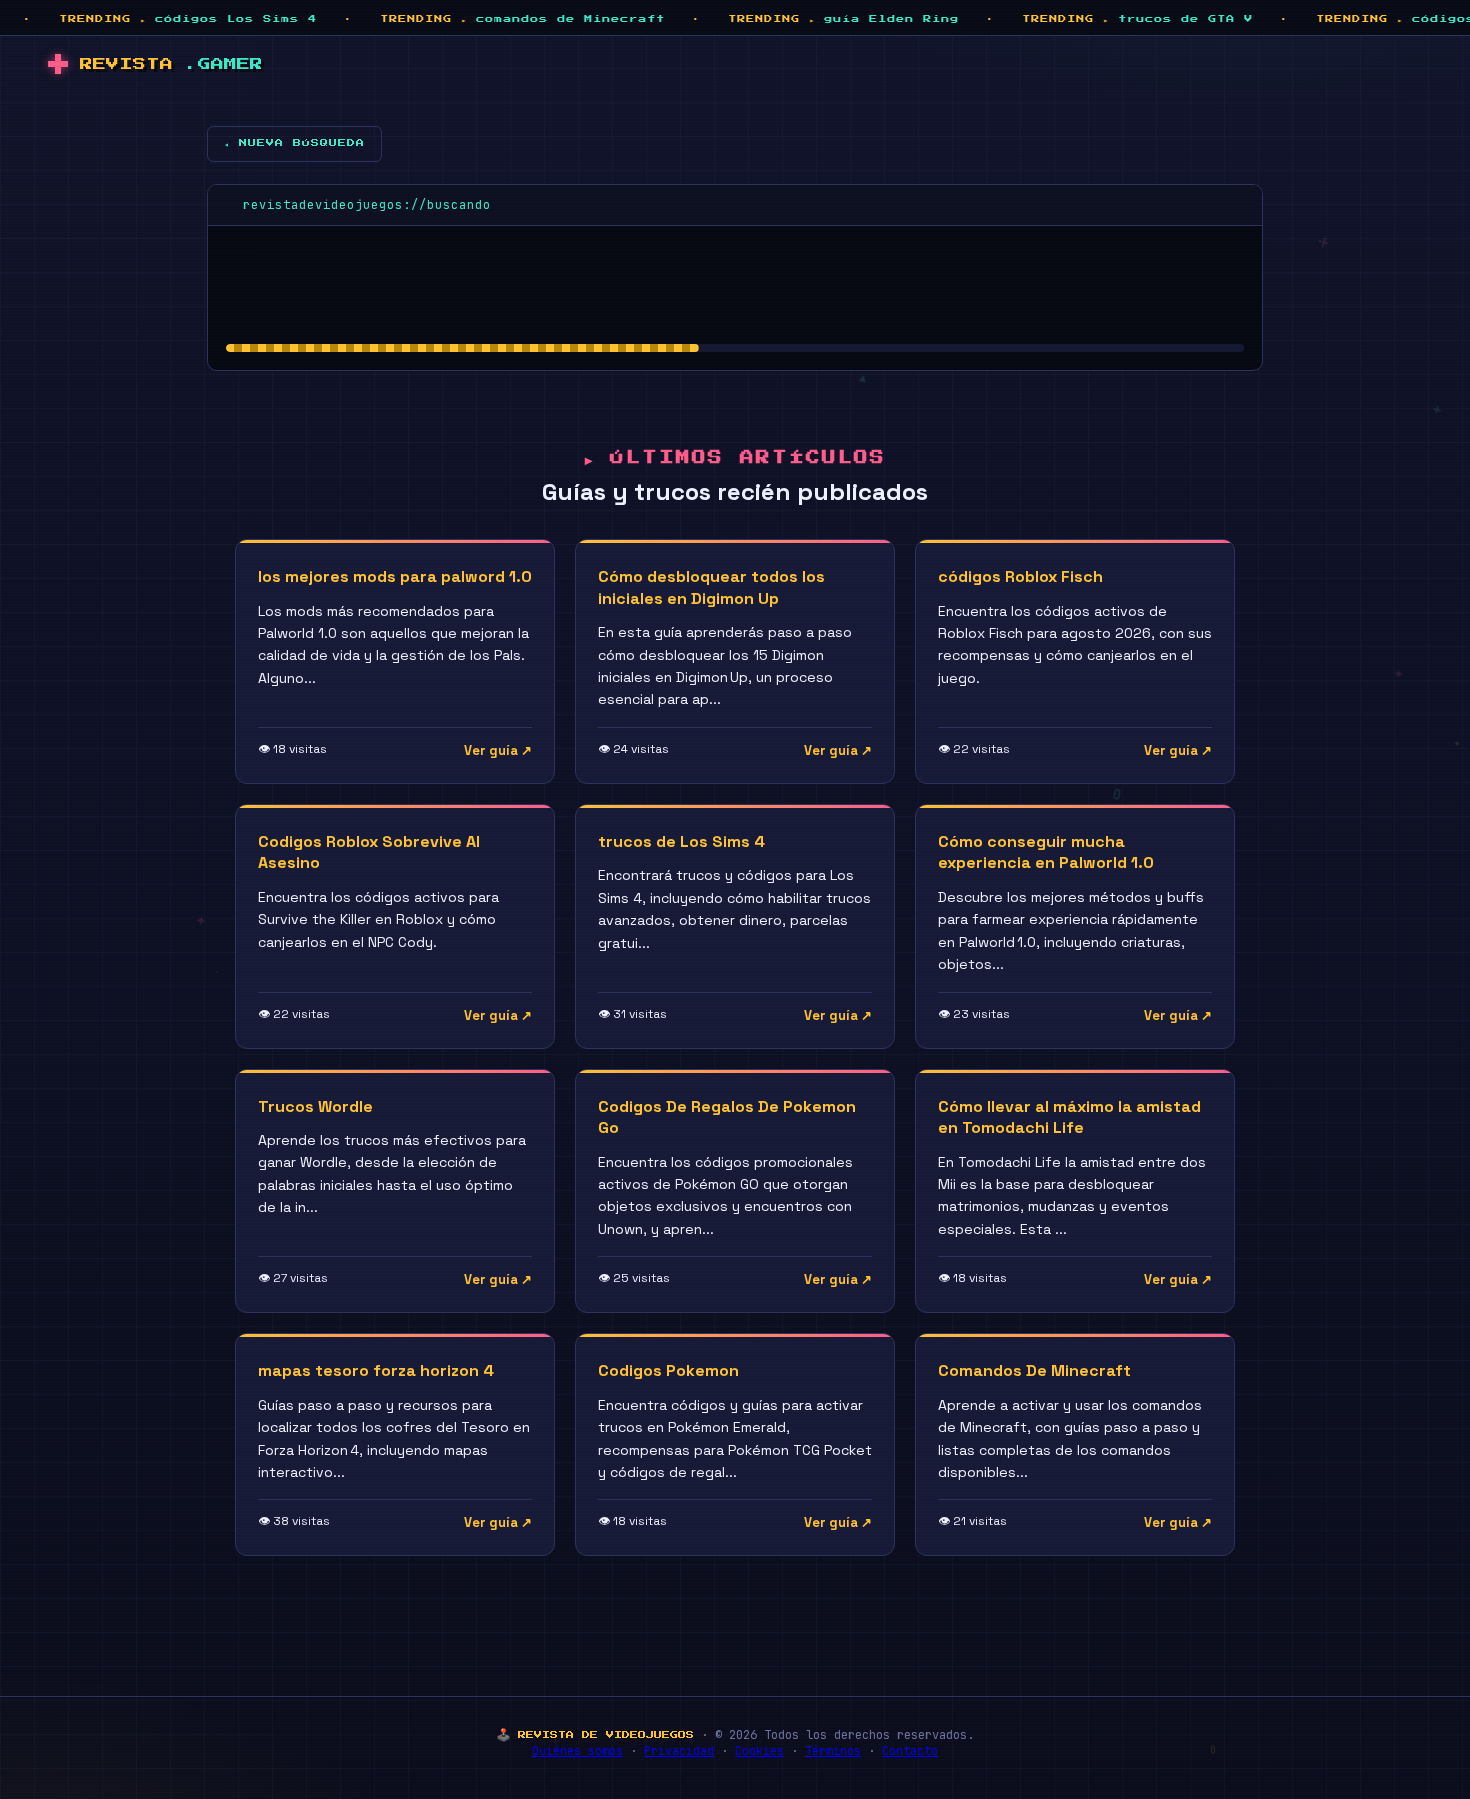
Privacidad (679, 1751)
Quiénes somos (577, 1751)
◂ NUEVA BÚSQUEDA (294, 143)
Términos (833, 1751)
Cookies (759, 1751)
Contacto (910, 1751)
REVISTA (171, 64)
